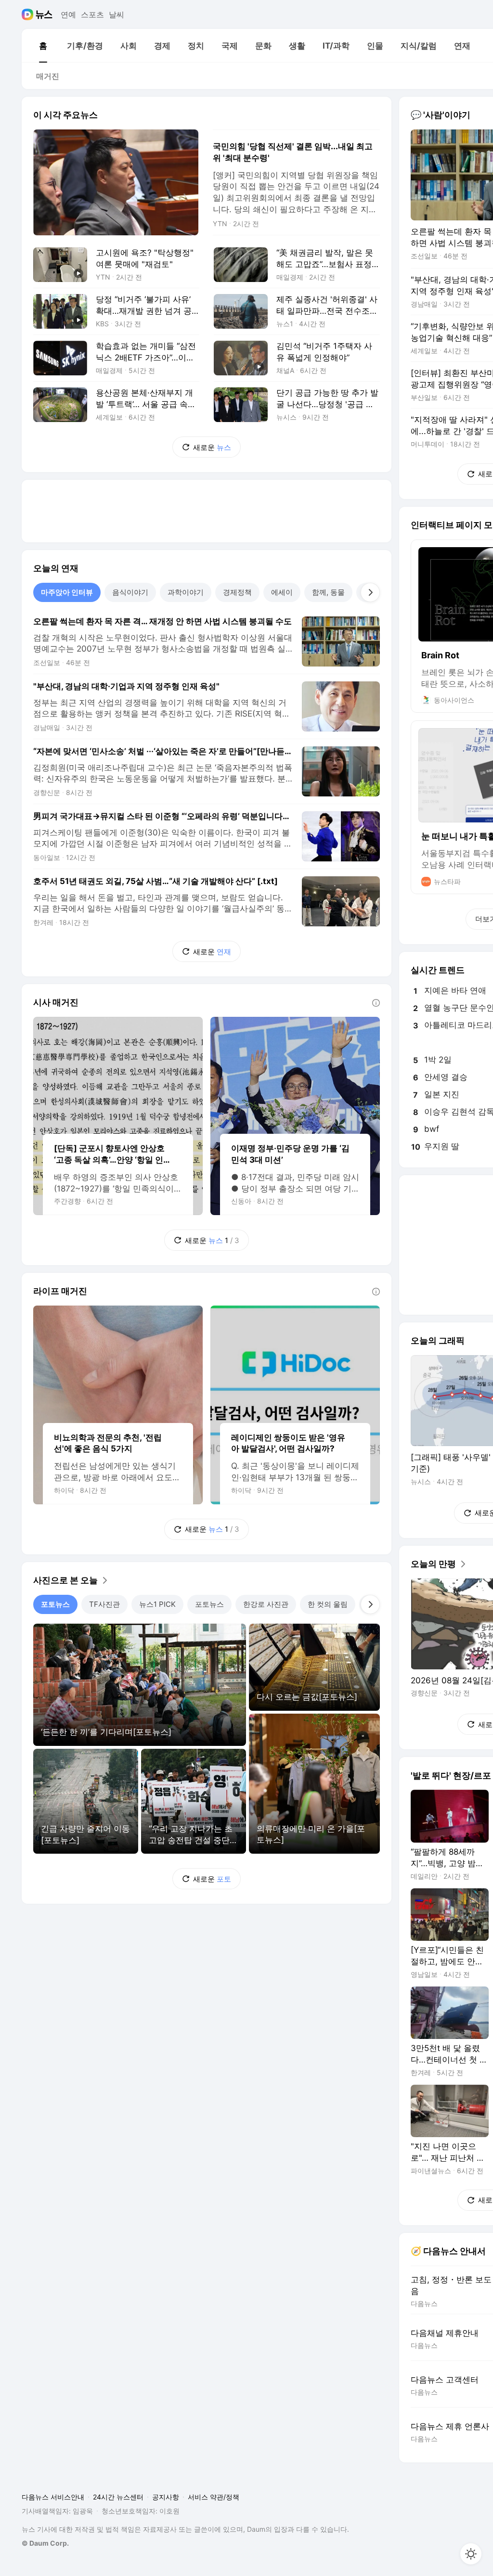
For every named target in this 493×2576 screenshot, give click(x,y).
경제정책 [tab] (237, 592)
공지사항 (166, 2497)
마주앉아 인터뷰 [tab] (67, 592)
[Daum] (29, 14)
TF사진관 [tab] (104, 1604)
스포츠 (92, 14)
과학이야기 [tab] (186, 592)
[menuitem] (43, 46)
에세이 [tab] (282, 592)
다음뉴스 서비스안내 (53, 2497)
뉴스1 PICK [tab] (157, 1604)
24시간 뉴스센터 (118, 2497)
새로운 (212, 447)
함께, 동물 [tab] (328, 592)
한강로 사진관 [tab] (266, 1604)
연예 (68, 14)
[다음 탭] (370, 592)
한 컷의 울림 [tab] (328, 1604)
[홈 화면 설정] (471, 2554)
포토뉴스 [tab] (55, 1604)
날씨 (117, 14)
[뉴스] (44, 14)
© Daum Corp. (45, 2543)
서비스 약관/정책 (214, 2497)
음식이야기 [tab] (130, 592)
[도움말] (376, 1003)
